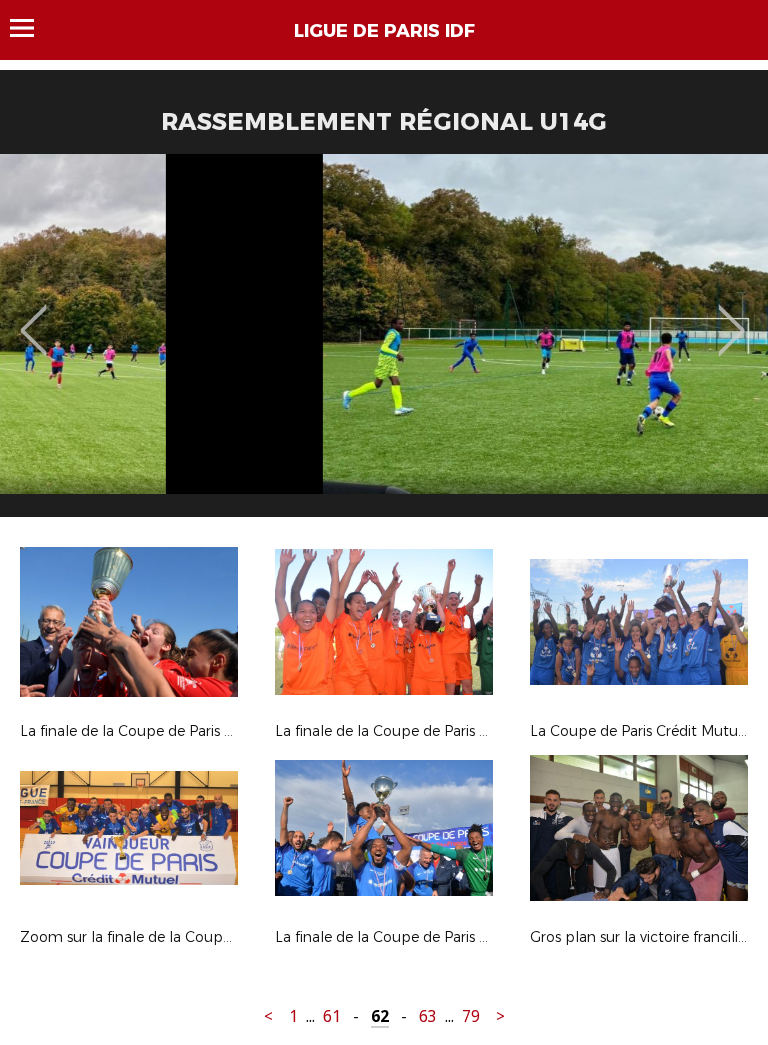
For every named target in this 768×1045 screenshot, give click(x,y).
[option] (384, 343)
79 (471, 1016)
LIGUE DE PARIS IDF (384, 31)
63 (428, 1016)
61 (332, 1016)
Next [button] (731, 316)
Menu (31, 28)
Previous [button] (33, 316)
